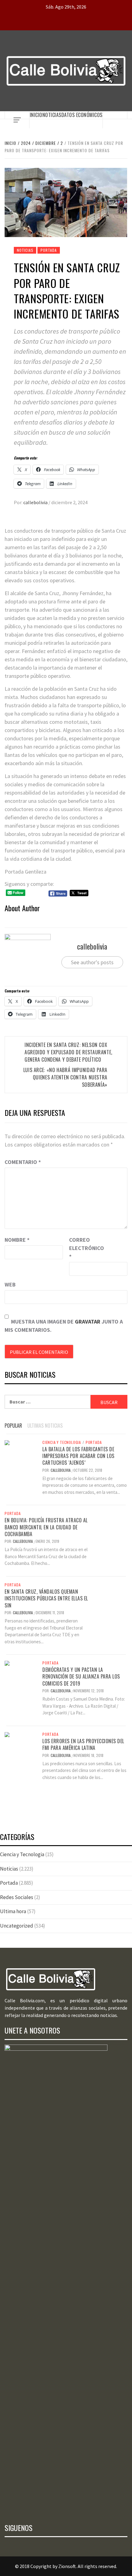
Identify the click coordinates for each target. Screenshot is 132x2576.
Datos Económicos (82, 115)
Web (10, 1284)
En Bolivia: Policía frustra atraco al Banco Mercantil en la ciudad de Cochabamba (46, 1527)
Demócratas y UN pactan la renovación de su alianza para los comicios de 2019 (81, 1677)
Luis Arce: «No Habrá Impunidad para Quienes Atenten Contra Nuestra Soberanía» (65, 1077)
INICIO (36, 115)
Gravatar (88, 1322)
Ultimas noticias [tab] (45, 1426)
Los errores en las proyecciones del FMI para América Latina (83, 1744)
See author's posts (92, 962)
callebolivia (36, 502)
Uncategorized (17, 1926)
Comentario (23, 1162)
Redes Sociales (17, 1897)
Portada (49, 250)
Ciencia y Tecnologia (62, 1442)
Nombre (17, 1240)
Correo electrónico (84, 1248)
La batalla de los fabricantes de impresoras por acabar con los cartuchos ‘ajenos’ (78, 1456)
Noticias (52, 115)
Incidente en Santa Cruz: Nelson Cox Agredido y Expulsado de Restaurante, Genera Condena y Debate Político (68, 1052)
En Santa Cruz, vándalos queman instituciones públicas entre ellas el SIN (46, 1598)
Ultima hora (13, 1911)
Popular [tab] (13, 1426)
